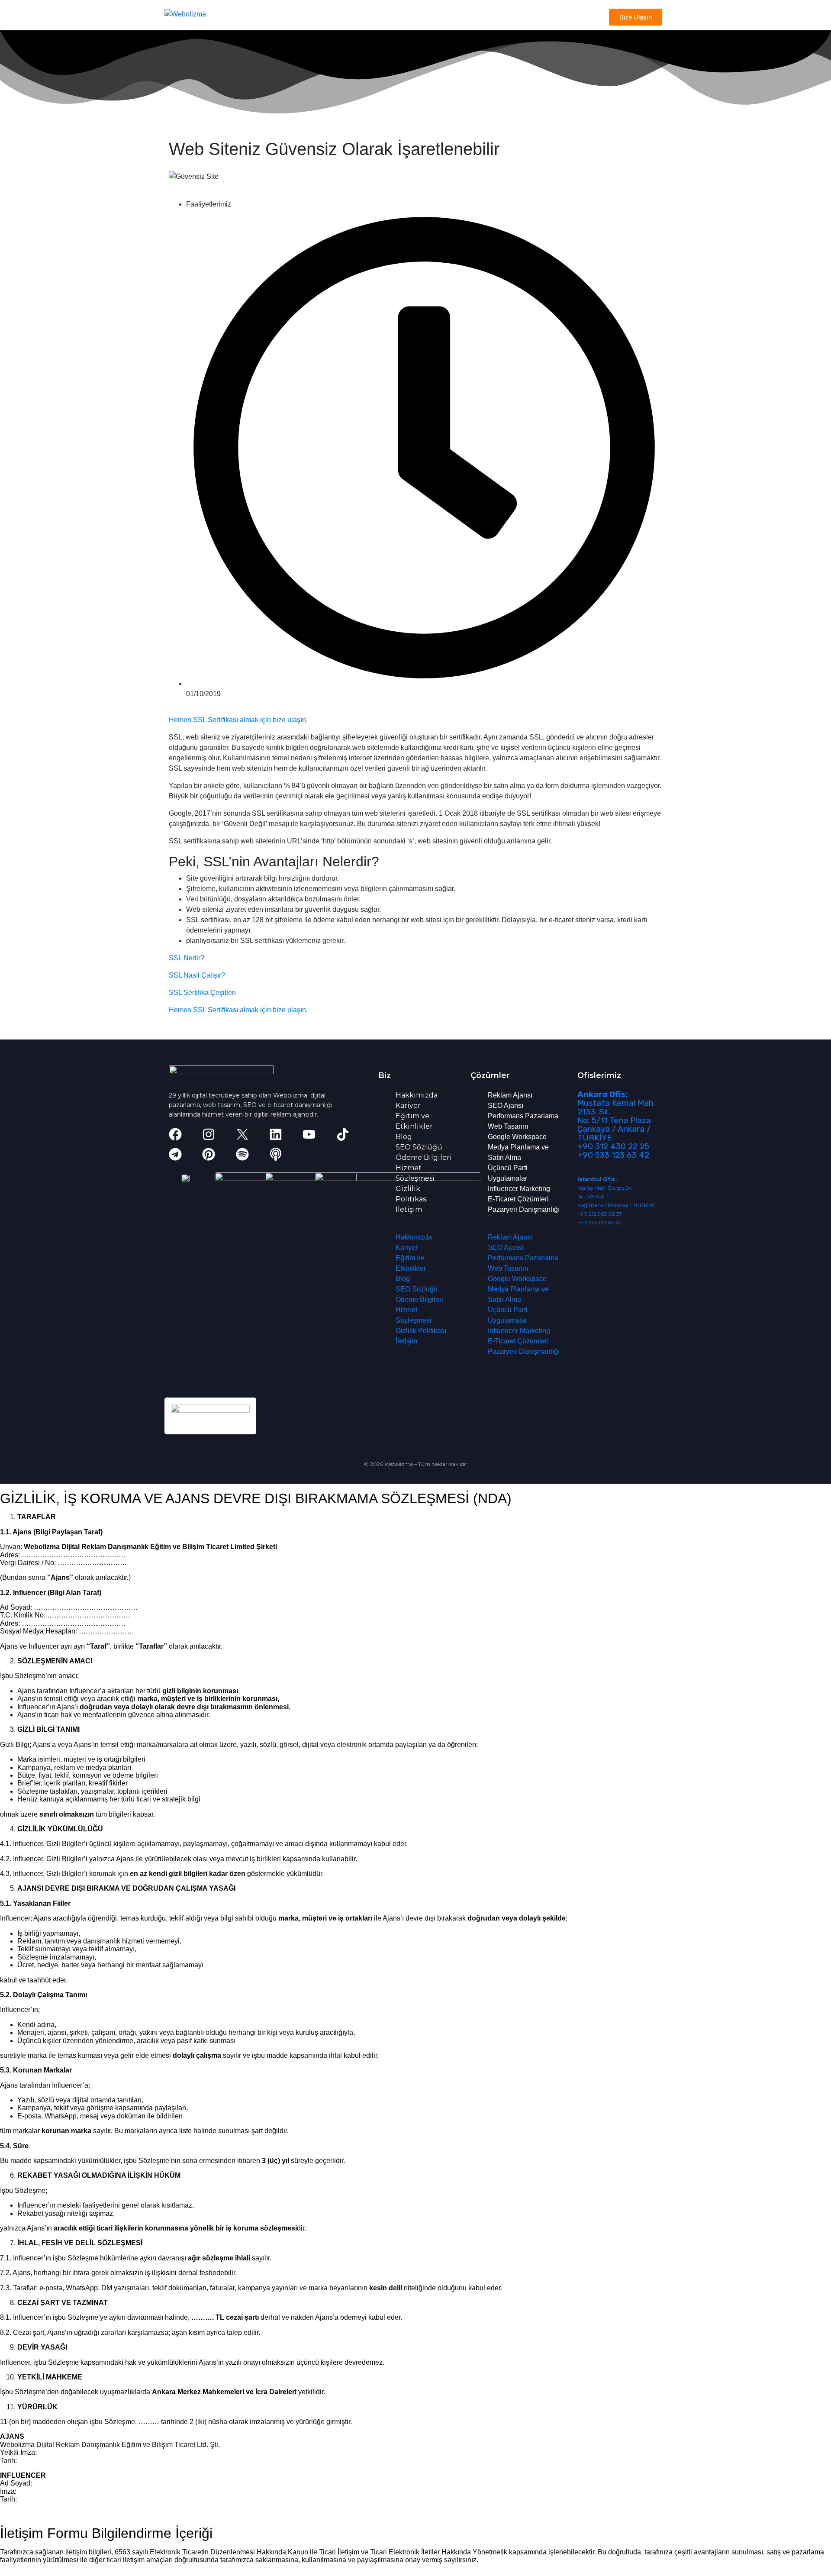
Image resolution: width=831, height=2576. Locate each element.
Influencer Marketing (519, 1189)
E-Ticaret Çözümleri (518, 1199)
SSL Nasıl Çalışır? (197, 975)
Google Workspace (517, 1137)
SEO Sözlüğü (419, 1147)
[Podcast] (276, 1154)
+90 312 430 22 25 (613, 1146)
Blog (404, 1137)
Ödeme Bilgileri (424, 1157)
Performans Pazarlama (523, 1116)
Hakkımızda (417, 1095)
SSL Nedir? (187, 958)
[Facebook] (175, 1134)
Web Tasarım (508, 1126)
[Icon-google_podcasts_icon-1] (309, 1154)
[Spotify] (242, 1154)
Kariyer (408, 1106)
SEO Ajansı (506, 1106)
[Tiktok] (343, 1134)
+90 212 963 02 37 (600, 1214)
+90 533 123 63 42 (613, 1155)
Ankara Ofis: (602, 1094)
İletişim (409, 1209)
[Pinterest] (209, 1154)
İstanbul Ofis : (597, 1179)
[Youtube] (309, 1134)
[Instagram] (209, 1134)
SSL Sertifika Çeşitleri (202, 993)
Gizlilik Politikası (421, 1331)
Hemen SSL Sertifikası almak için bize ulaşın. (238, 720)
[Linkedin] (276, 1134)
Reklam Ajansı (510, 1095)
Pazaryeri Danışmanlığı (524, 1209)
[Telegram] (175, 1154)
